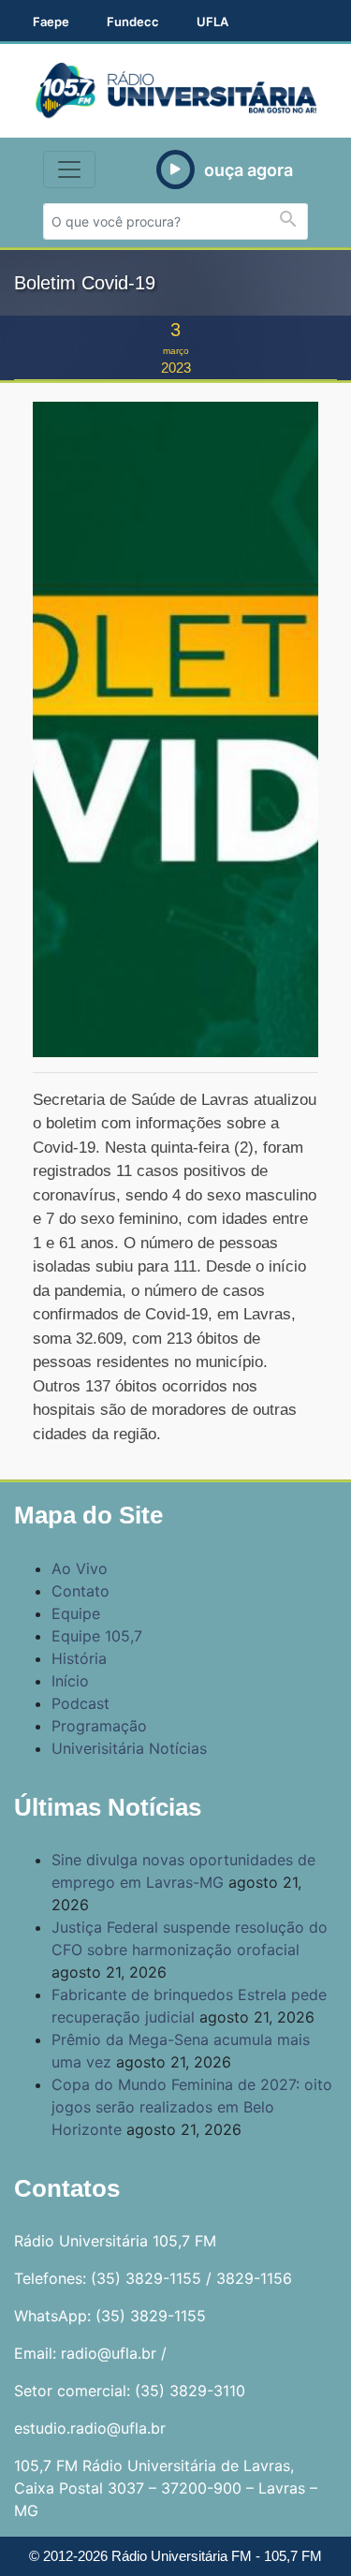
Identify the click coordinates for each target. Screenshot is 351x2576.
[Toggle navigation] (69, 169)
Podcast (80, 1703)
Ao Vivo (80, 1568)
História (79, 1658)
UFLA (212, 22)
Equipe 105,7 (97, 1636)
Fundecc (133, 22)
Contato (80, 1591)
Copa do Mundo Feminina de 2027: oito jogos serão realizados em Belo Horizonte (192, 2107)
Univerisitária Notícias (129, 1748)
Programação (99, 1726)
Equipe (76, 1613)
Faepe (51, 22)
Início (70, 1681)
